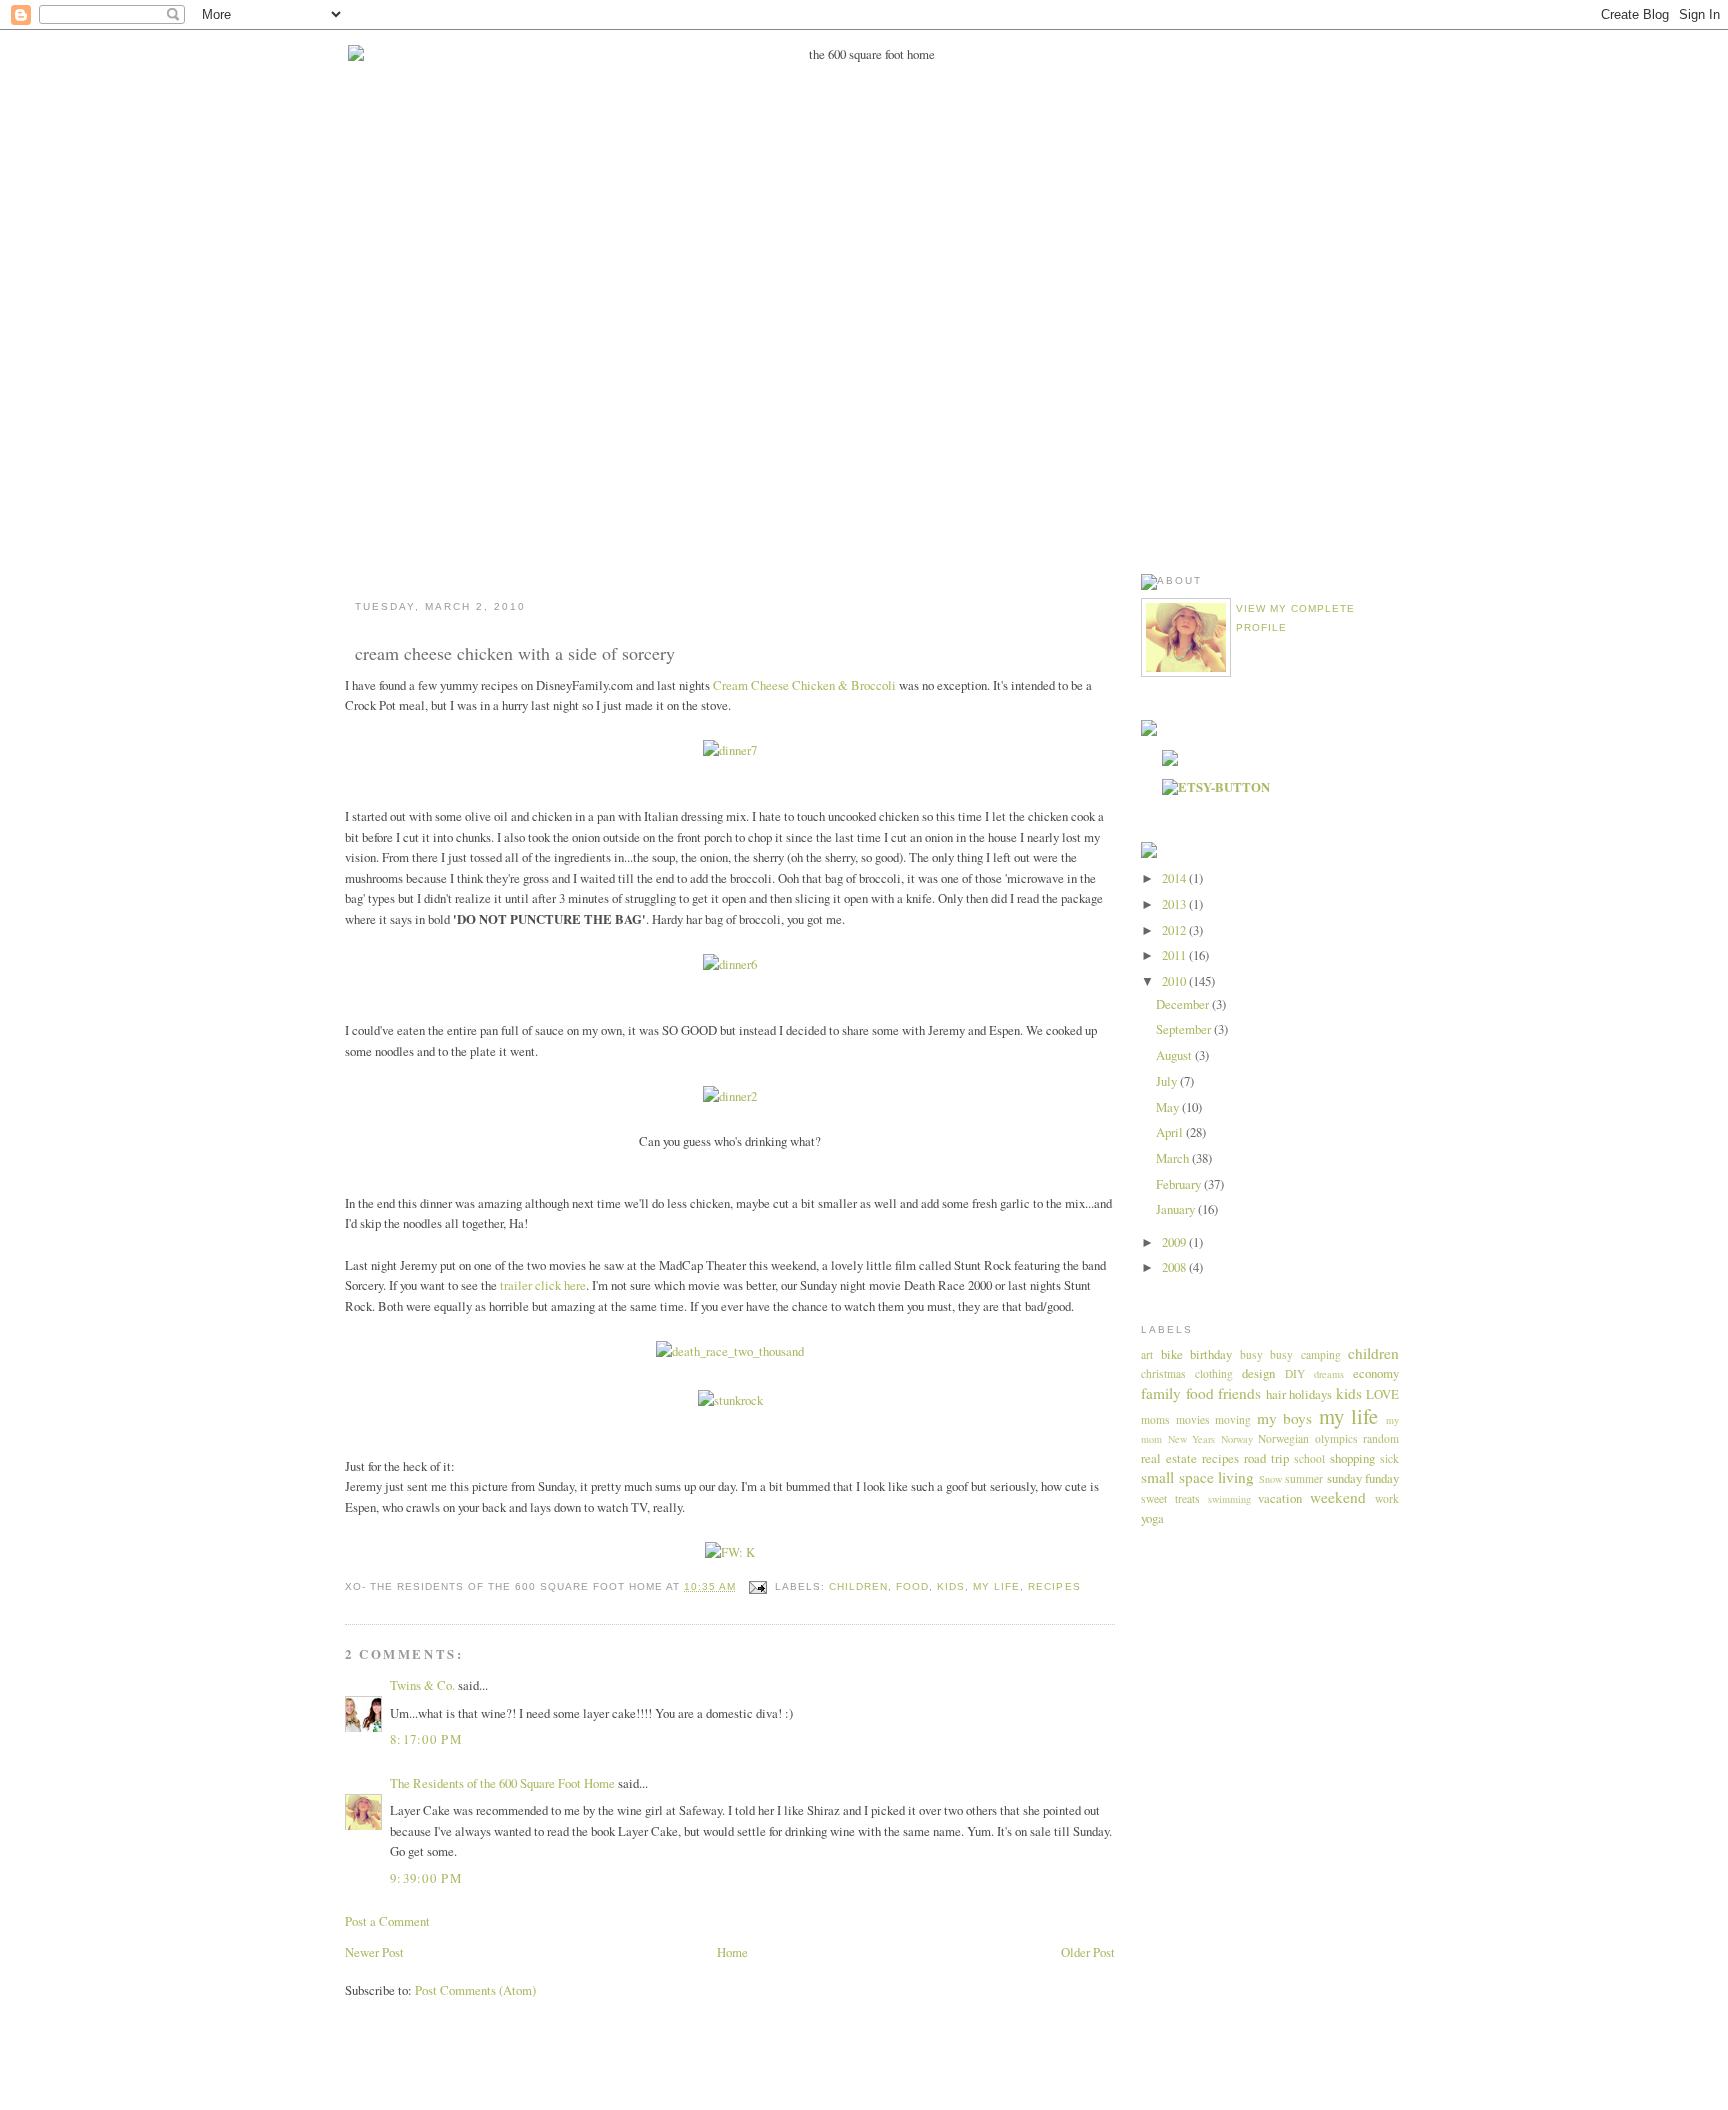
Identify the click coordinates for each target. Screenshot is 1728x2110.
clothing (1214, 1373)
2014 (1175, 878)
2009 (1175, 1242)
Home (732, 1952)
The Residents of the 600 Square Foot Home (502, 1783)
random (1381, 1438)
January (1177, 1209)
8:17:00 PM (426, 1739)
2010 (1175, 981)
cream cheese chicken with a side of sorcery (515, 653)
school (1309, 1458)
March (1174, 1158)
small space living (1197, 1477)
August (1175, 1055)
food (912, 1586)
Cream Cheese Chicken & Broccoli (804, 685)
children (858, 1586)
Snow (1270, 1479)
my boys (1285, 1418)
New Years (1192, 1439)
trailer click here (543, 1285)
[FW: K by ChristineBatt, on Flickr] (730, 1552)
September (1185, 1029)
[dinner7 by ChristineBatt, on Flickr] (730, 750)
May (1169, 1107)
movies (1193, 1419)
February (1180, 1184)
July (1168, 1081)
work (1387, 1498)
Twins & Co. (422, 1685)
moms (1155, 1419)
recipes (1054, 1586)
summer (1304, 1478)
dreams (1329, 1374)
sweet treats (1170, 1498)
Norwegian (1283, 1438)
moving (1233, 1419)
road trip (1266, 1458)
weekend (1338, 1497)
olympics (1336, 1438)
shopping (1352, 1458)
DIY (1295, 1373)
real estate (1169, 1458)
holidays (1310, 1394)
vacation (1280, 1498)
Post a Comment (387, 1921)
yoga (1152, 1518)
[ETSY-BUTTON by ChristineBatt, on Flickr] (1216, 787)
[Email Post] (757, 1586)
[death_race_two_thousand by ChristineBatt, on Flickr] (730, 1351)
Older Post (1088, 1952)
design (1258, 1373)
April (1171, 1132)
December (1184, 1004)
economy (1376, 1373)
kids (951, 1586)
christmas (1163, 1373)
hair (1276, 1394)
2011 (1175, 955)
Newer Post (374, 1952)
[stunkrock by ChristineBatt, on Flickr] (730, 1400)
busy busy (1267, 1354)
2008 (1175, 1267)
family (1161, 1393)
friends (1239, 1393)
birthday (1211, 1354)
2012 (1175, 930)
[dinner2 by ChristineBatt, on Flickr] (730, 1096)
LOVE (1382, 1394)
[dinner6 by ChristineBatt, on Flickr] (730, 964)
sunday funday (1363, 1478)
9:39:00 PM (426, 1878)
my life (996, 1586)
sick (1389, 1458)
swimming (1229, 1499)
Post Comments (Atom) (475, 1990)
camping (1321, 1354)
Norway (1237, 1439)
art (1147, 1354)
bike (1172, 1354)
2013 (1175, 904)
